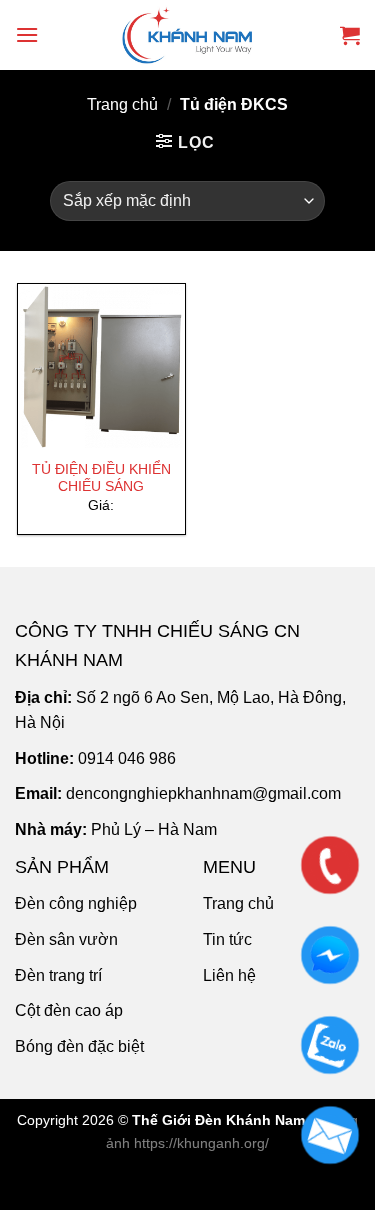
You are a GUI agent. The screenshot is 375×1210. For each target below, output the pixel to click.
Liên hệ (229, 975)
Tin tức (227, 939)
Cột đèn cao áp (69, 1010)
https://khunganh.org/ (201, 1143)
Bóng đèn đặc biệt (79, 1046)
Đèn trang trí (58, 975)
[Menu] (27, 34)
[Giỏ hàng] (350, 35)
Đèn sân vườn (66, 939)
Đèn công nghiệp (76, 903)
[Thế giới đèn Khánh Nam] (188, 35)
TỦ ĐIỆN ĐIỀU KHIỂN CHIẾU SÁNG (101, 478)
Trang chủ (122, 104)
